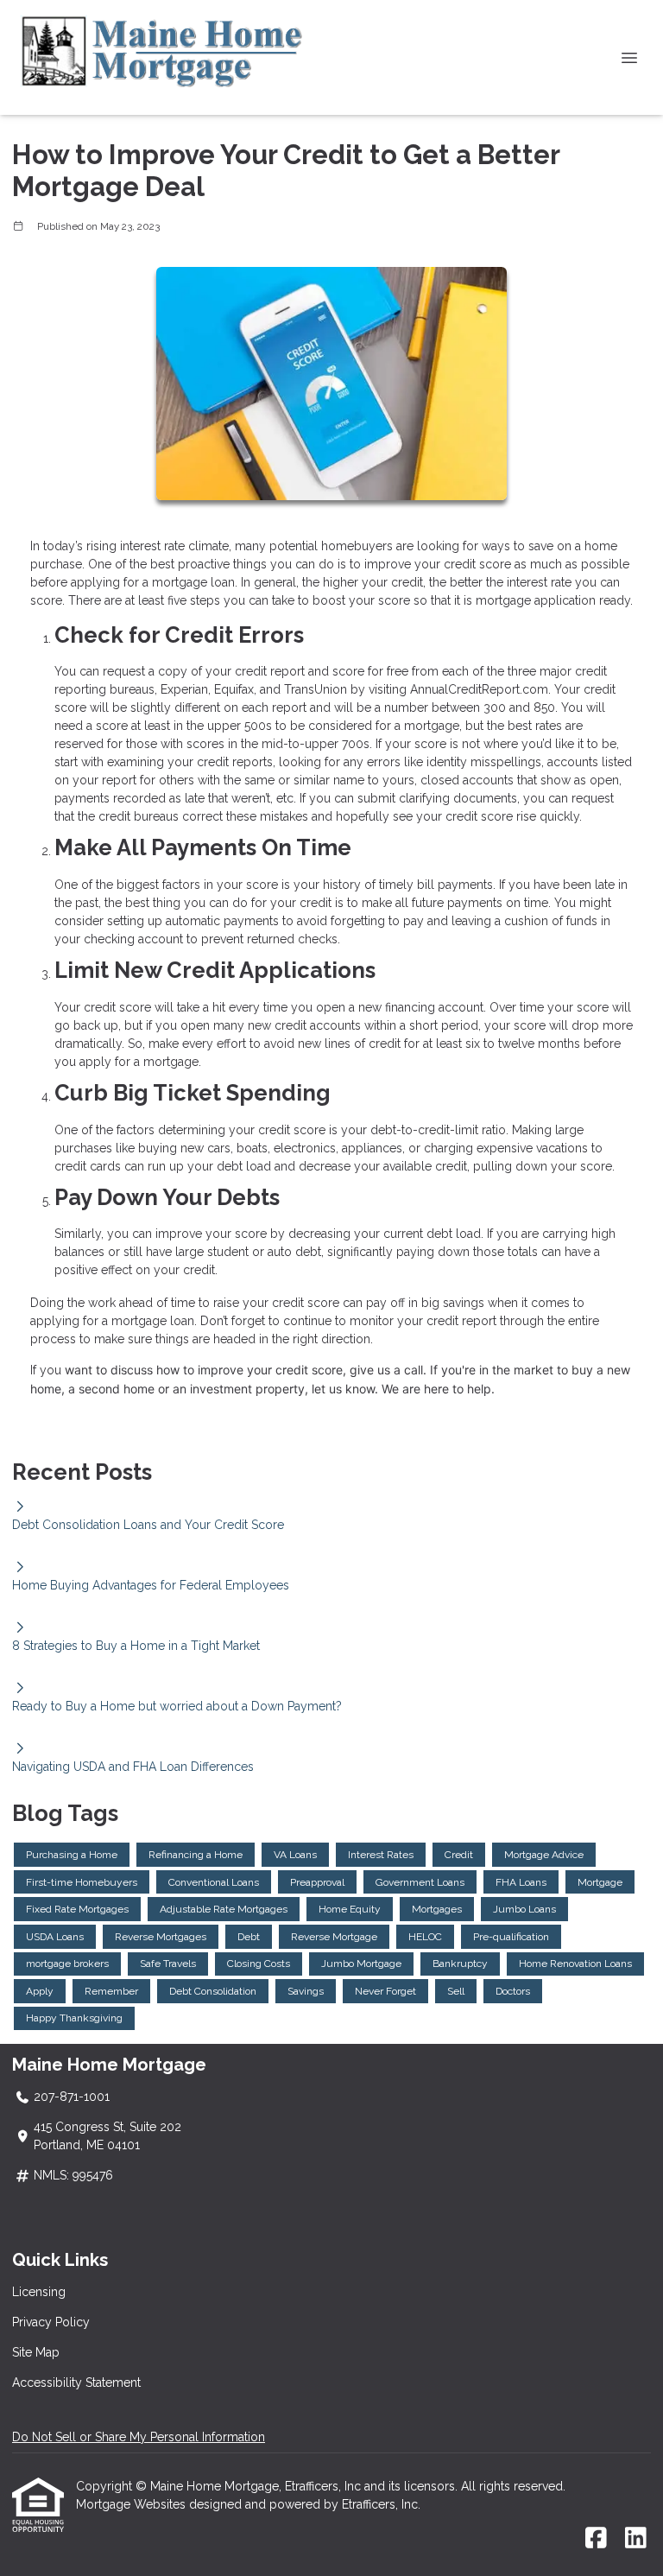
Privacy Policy (51, 2322)
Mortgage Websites (133, 2504)
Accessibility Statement (76, 2382)
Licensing (39, 2292)
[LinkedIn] (636, 2539)
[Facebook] (596, 2539)
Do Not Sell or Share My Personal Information (139, 2437)
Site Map (36, 2352)
